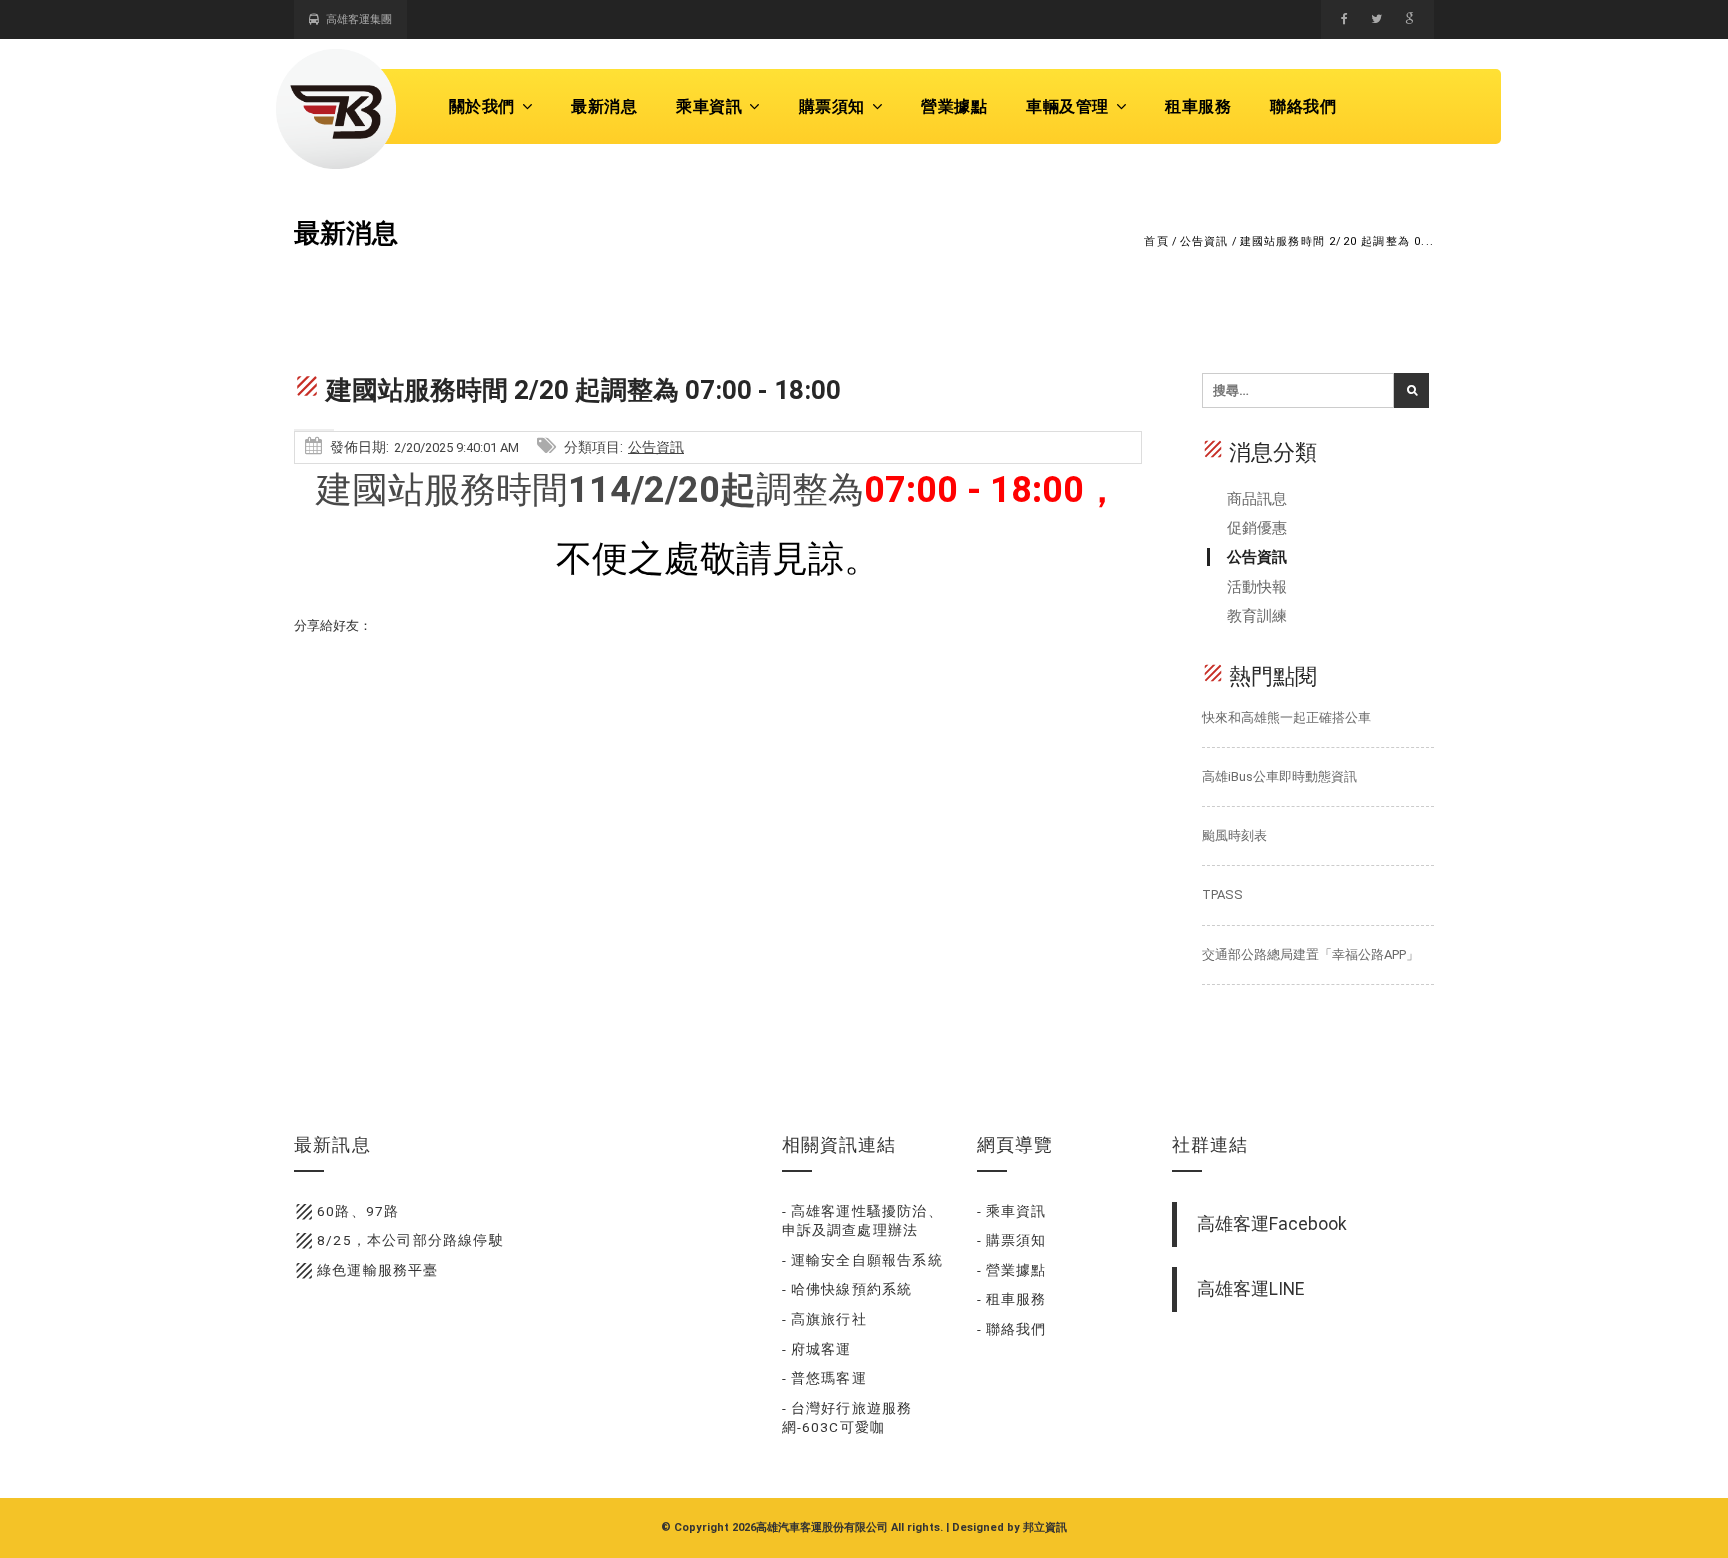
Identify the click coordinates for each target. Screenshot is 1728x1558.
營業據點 (954, 106)
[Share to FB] (1344, 19)
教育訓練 (1257, 616)
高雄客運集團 (359, 19)
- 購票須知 (1012, 1240)
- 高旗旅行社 (824, 1319)
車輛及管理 (1067, 106)
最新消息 (604, 106)
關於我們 (482, 106)
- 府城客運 (817, 1349)
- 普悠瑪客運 (824, 1378)
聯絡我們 (1303, 106)
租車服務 (1198, 106)
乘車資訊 (709, 106)
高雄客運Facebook (1272, 1224)
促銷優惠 (1257, 528)
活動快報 (1257, 587)
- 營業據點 (1012, 1270)
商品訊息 (1257, 499)
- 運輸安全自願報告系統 (862, 1260)
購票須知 (832, 106)
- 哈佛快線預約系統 (847, 1289)
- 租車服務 (1012, 1299)
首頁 (1156, 241)
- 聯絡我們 (1012, 1329)
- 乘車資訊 (1012, 1211)
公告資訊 (1204, 241)
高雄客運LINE (1250, 1289)
